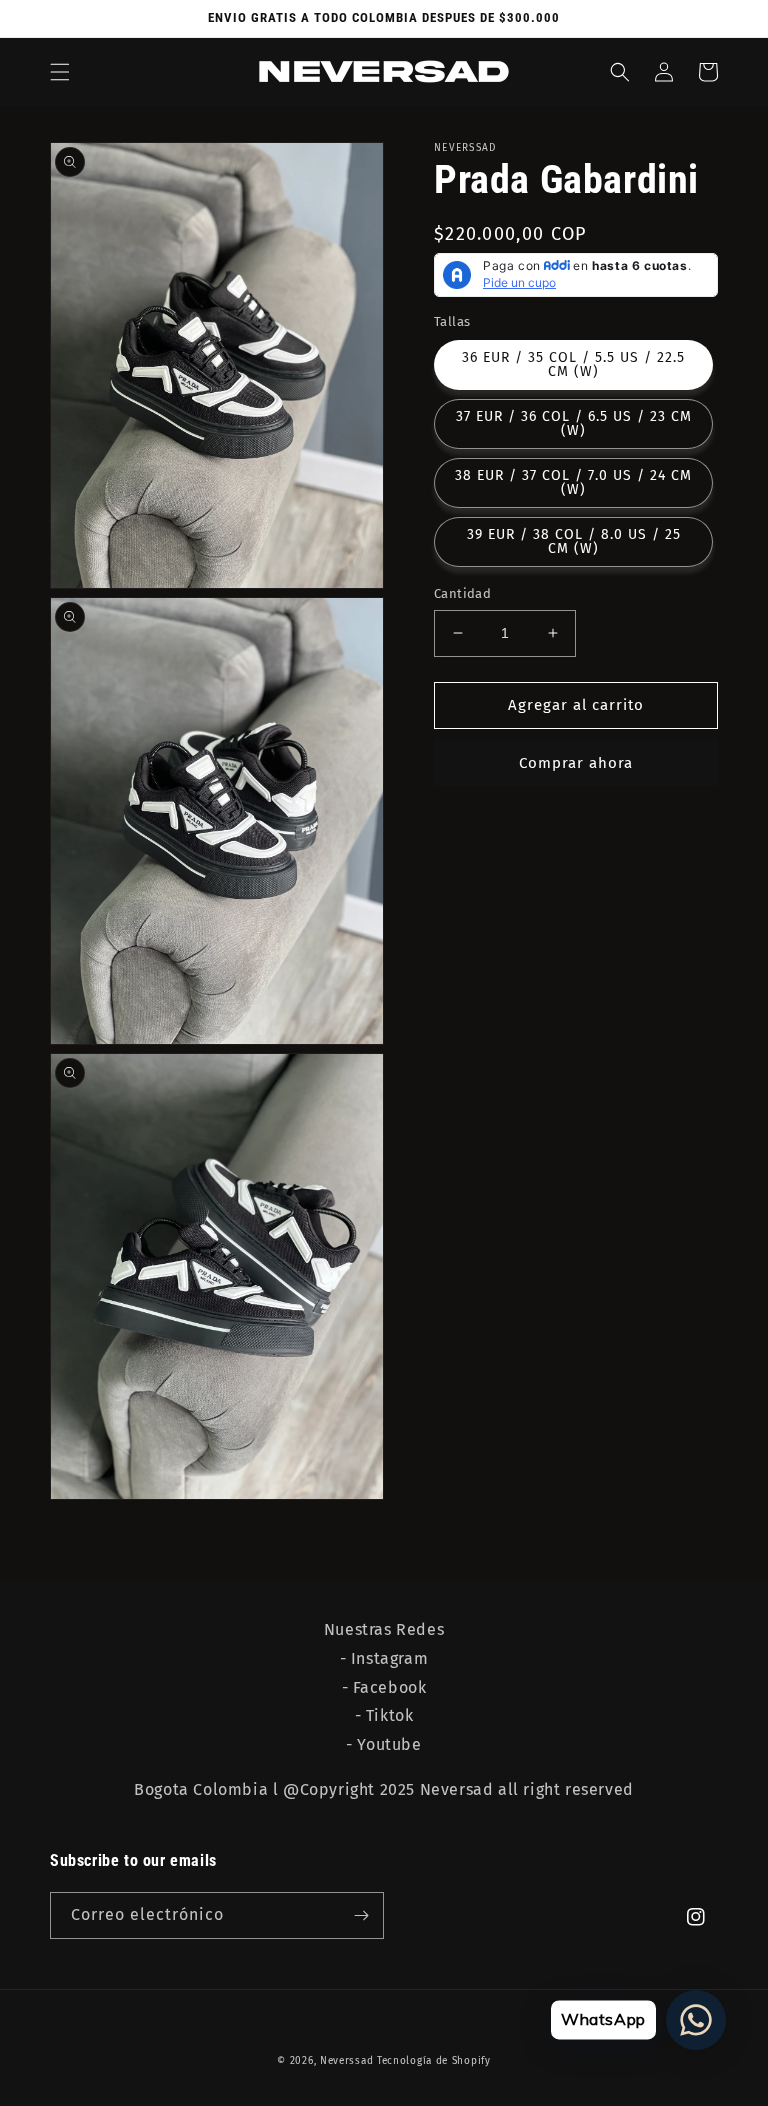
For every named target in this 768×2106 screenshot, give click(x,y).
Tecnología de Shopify (434, 2061)
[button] (60, 72)
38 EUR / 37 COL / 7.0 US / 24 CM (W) (573, 482)
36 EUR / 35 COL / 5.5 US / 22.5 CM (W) (573, 364)
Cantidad (462, 593)
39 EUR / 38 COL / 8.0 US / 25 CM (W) (574, 541)
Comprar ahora (576, 763)
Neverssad (346, 2061)
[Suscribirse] (361, 1915)
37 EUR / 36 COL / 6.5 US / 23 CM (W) (574, 423)
